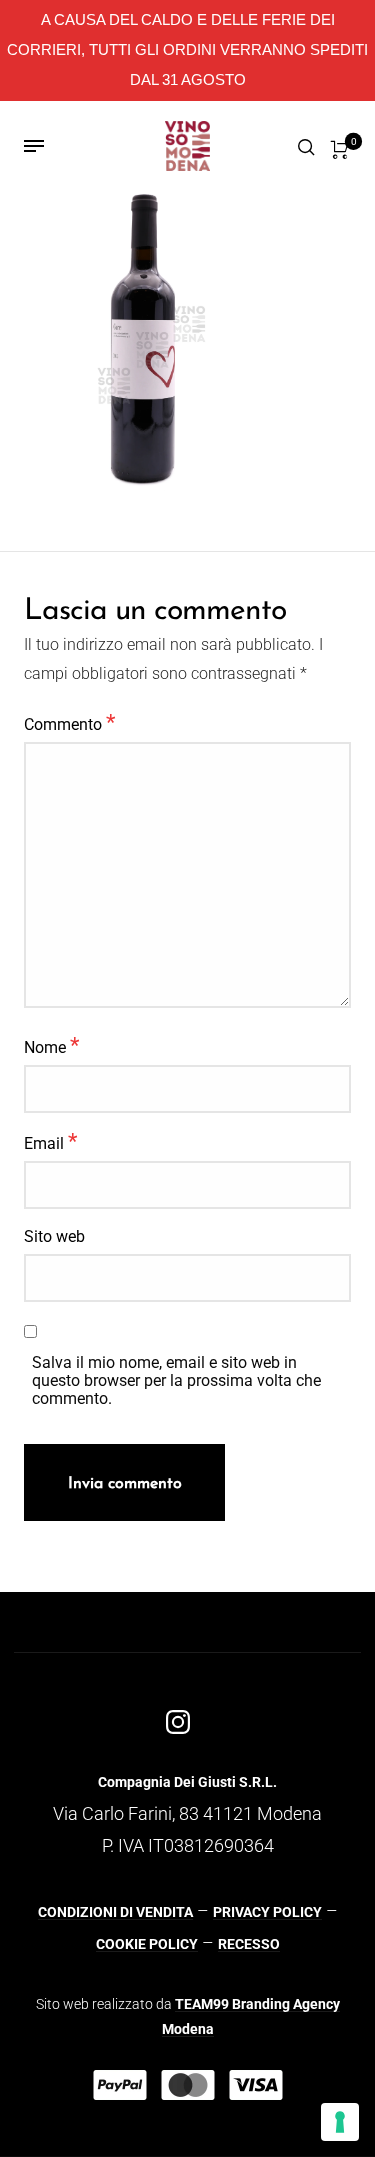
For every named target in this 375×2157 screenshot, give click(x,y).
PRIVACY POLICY (267, 1912)
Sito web (54, 1236)
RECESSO (249, 1944)
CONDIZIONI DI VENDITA (115, 1912)
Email (50, 1141)
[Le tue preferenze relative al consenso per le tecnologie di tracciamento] (340, 2122)
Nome (51, 1045)
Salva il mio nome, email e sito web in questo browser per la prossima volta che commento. (176, 1381)
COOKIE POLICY (147, 1944)
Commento (69, 722)
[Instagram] (178, 1722)
